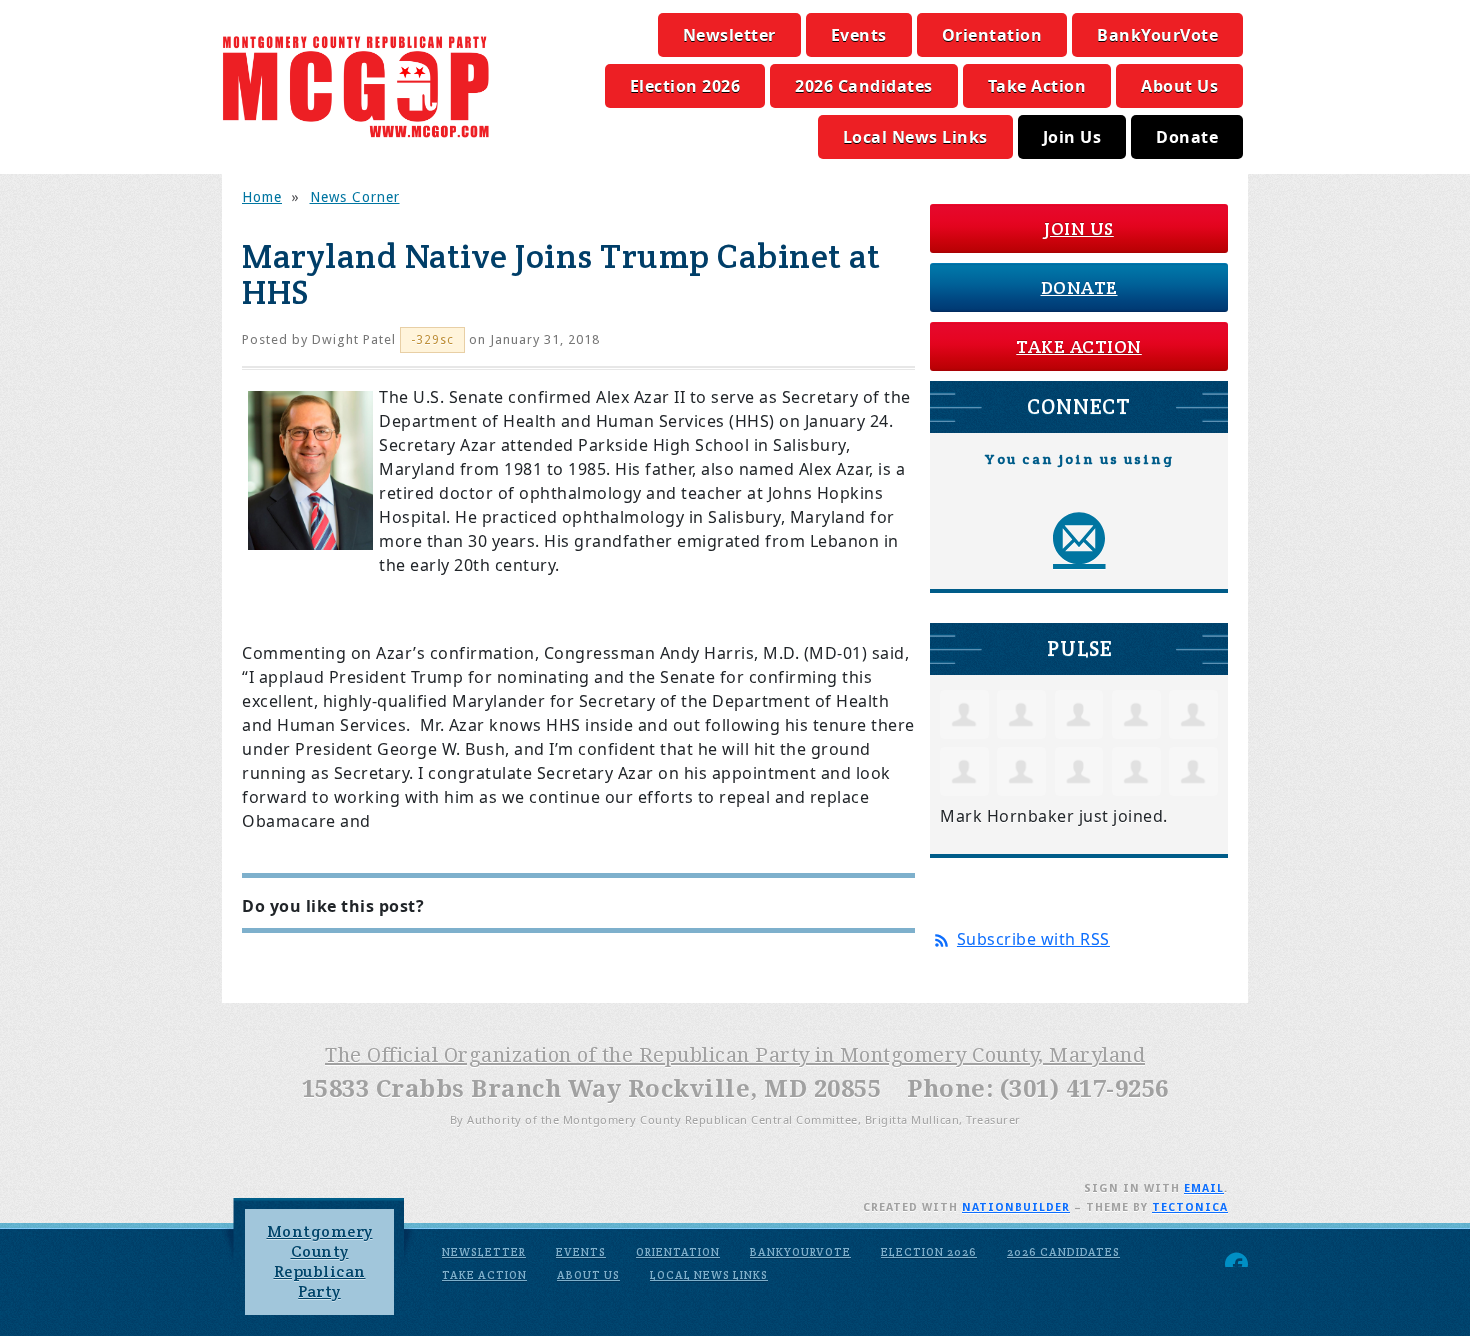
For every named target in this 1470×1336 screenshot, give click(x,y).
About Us (1179, 86)
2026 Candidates (864, 86)
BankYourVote (1157, 35)
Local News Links (915, 137)
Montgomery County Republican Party (320, 1261)
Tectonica (1190, 1207)
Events (859, 35)
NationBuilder (1016, 1207)
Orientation (992, 35)
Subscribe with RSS (1033, 939)
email (1204, 1188)
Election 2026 (685, 86)
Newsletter (729, 35)
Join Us (1072, 137)
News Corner (355, 197)
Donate (1187, 137)
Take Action (1037, 86)
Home (262, 197)
